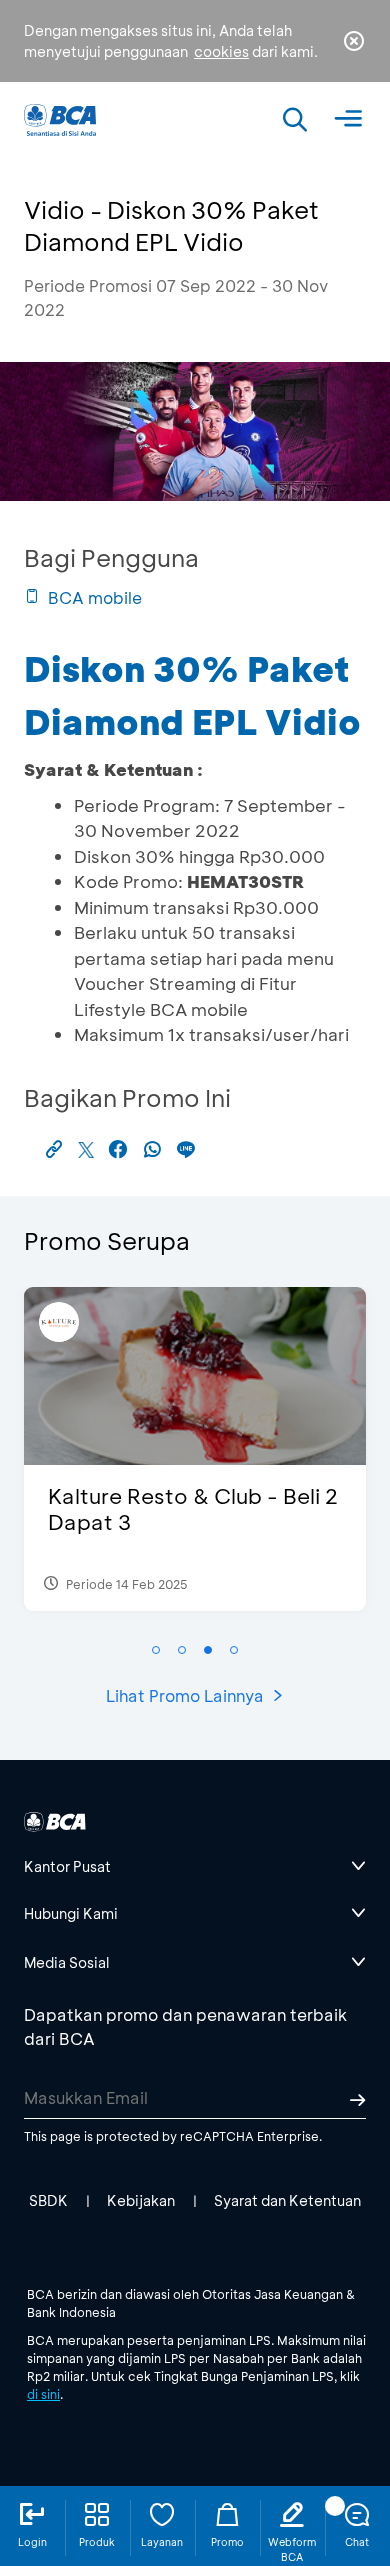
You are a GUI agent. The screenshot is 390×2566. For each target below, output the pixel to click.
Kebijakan (141, 2200)
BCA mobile (95, 597)
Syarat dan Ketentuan (287, 2200)
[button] (156, 1650)
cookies (221, 51)
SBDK (48, 2200)
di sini (43, 2394)
